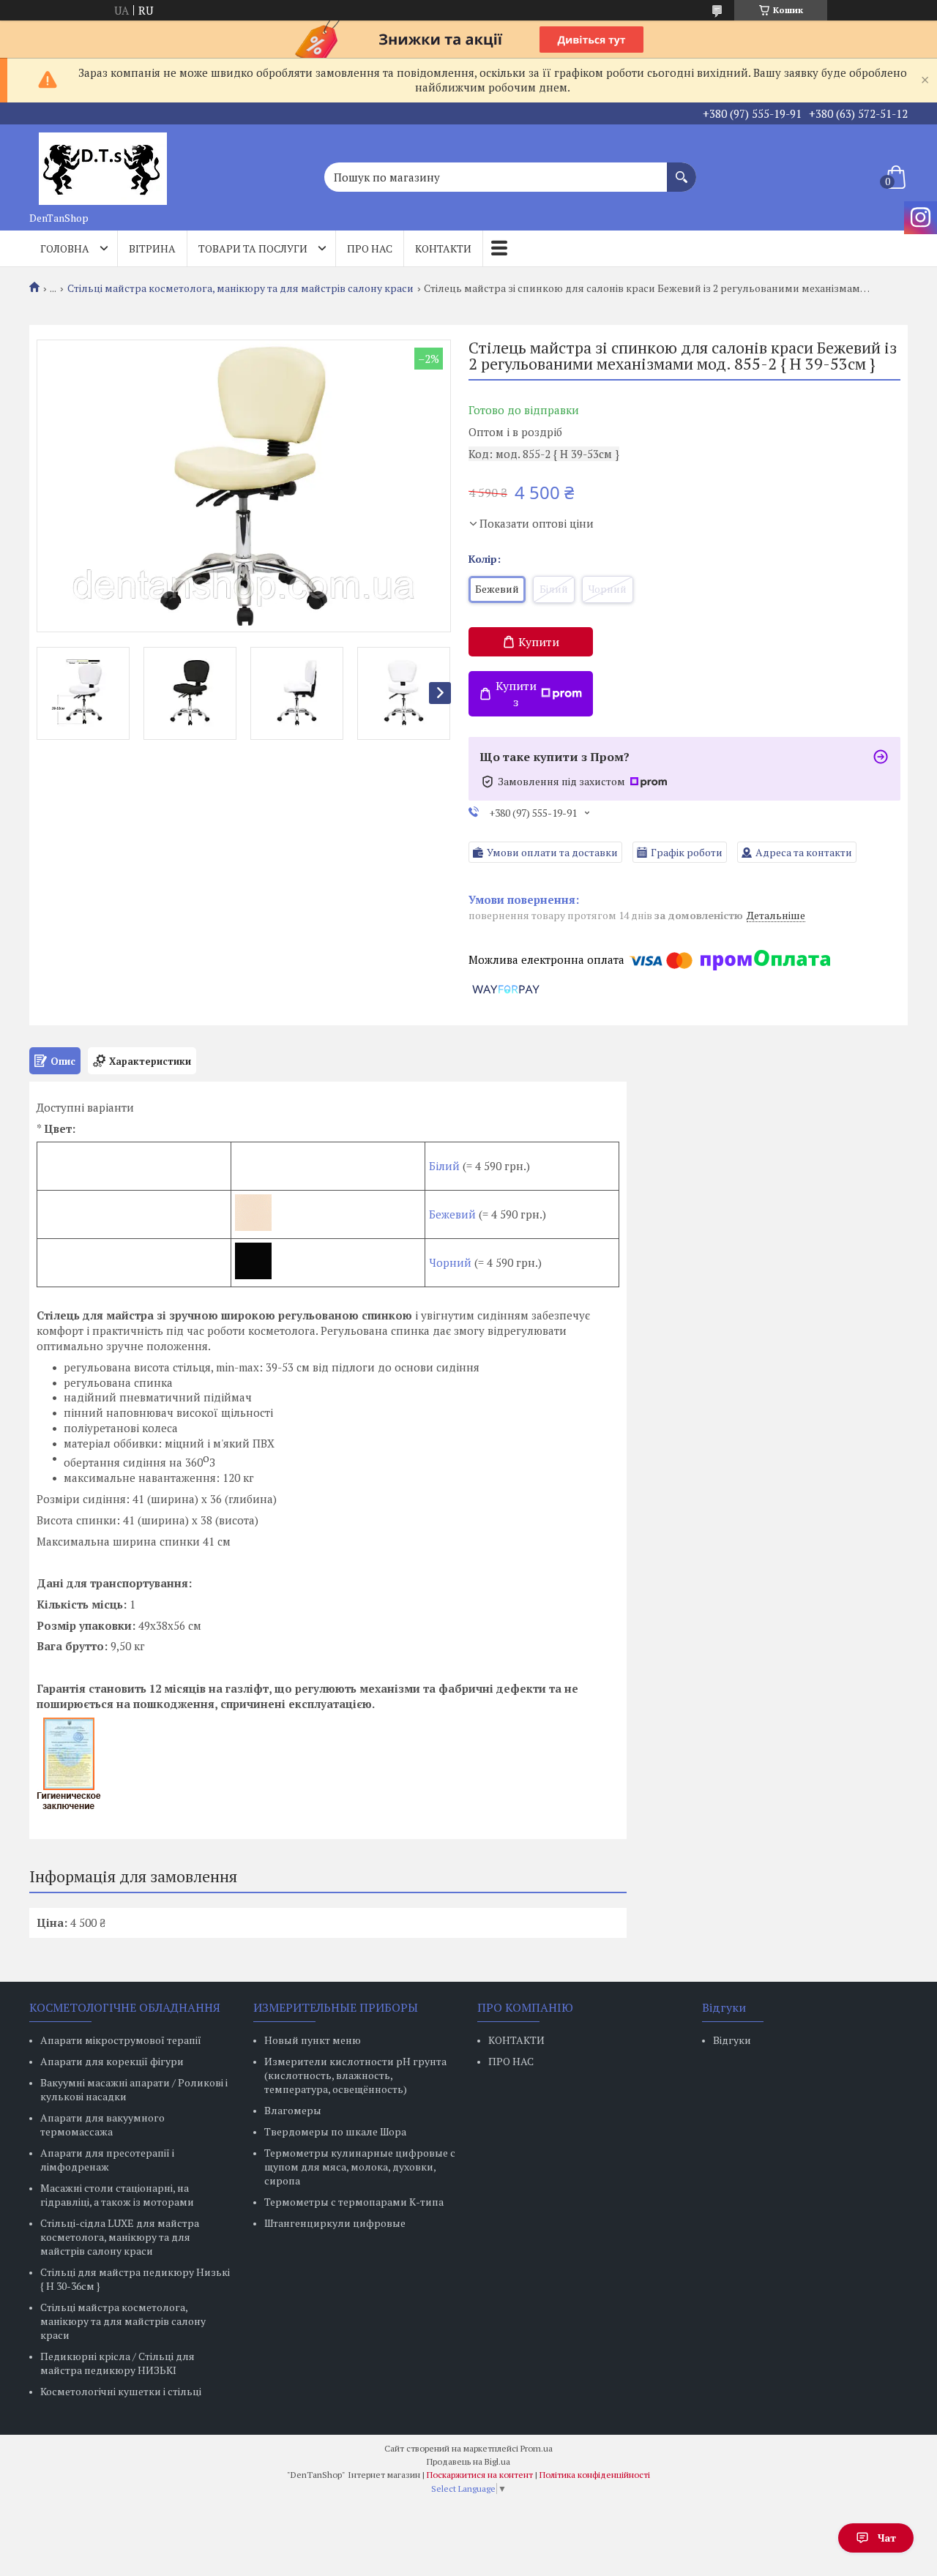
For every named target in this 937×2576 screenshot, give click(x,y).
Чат (887, 2538)
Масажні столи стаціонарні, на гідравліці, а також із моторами (117, 2195)
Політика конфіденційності (595, 2475)
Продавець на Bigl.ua (468, 2461)
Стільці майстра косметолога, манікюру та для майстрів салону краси (240, 288)
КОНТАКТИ (516, 2040)
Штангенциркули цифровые (335, 2223)
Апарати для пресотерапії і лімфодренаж (107, 2160)
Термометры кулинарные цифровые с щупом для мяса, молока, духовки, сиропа (360, 2167)
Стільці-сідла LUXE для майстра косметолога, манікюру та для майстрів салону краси (120, 2237)
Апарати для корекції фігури (112, 2061)
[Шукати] (682, 170)
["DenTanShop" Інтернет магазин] (102, 165)
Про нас (370, 248)
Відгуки (732, 2040)
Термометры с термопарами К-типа (354, 2202)
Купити (539, 642)
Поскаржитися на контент (480, 2475)
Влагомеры (293, 2110)
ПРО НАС (511, 2061)
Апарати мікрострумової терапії (121, 2040)
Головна (65, 248)
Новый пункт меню (313, 2040)
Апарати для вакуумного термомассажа (102, 2124)
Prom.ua (537, 2448)
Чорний (450, 1262)
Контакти (443, 248)
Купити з (516, 694)
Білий (444, 1166)
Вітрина (152, 248)
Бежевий (454, 1214)
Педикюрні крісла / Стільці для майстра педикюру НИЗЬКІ (117, 2363)
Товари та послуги (253, 248)
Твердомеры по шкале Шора (335, 2131)
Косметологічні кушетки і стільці (121, 2391)
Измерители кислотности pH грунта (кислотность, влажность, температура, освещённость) (355, 2075)
